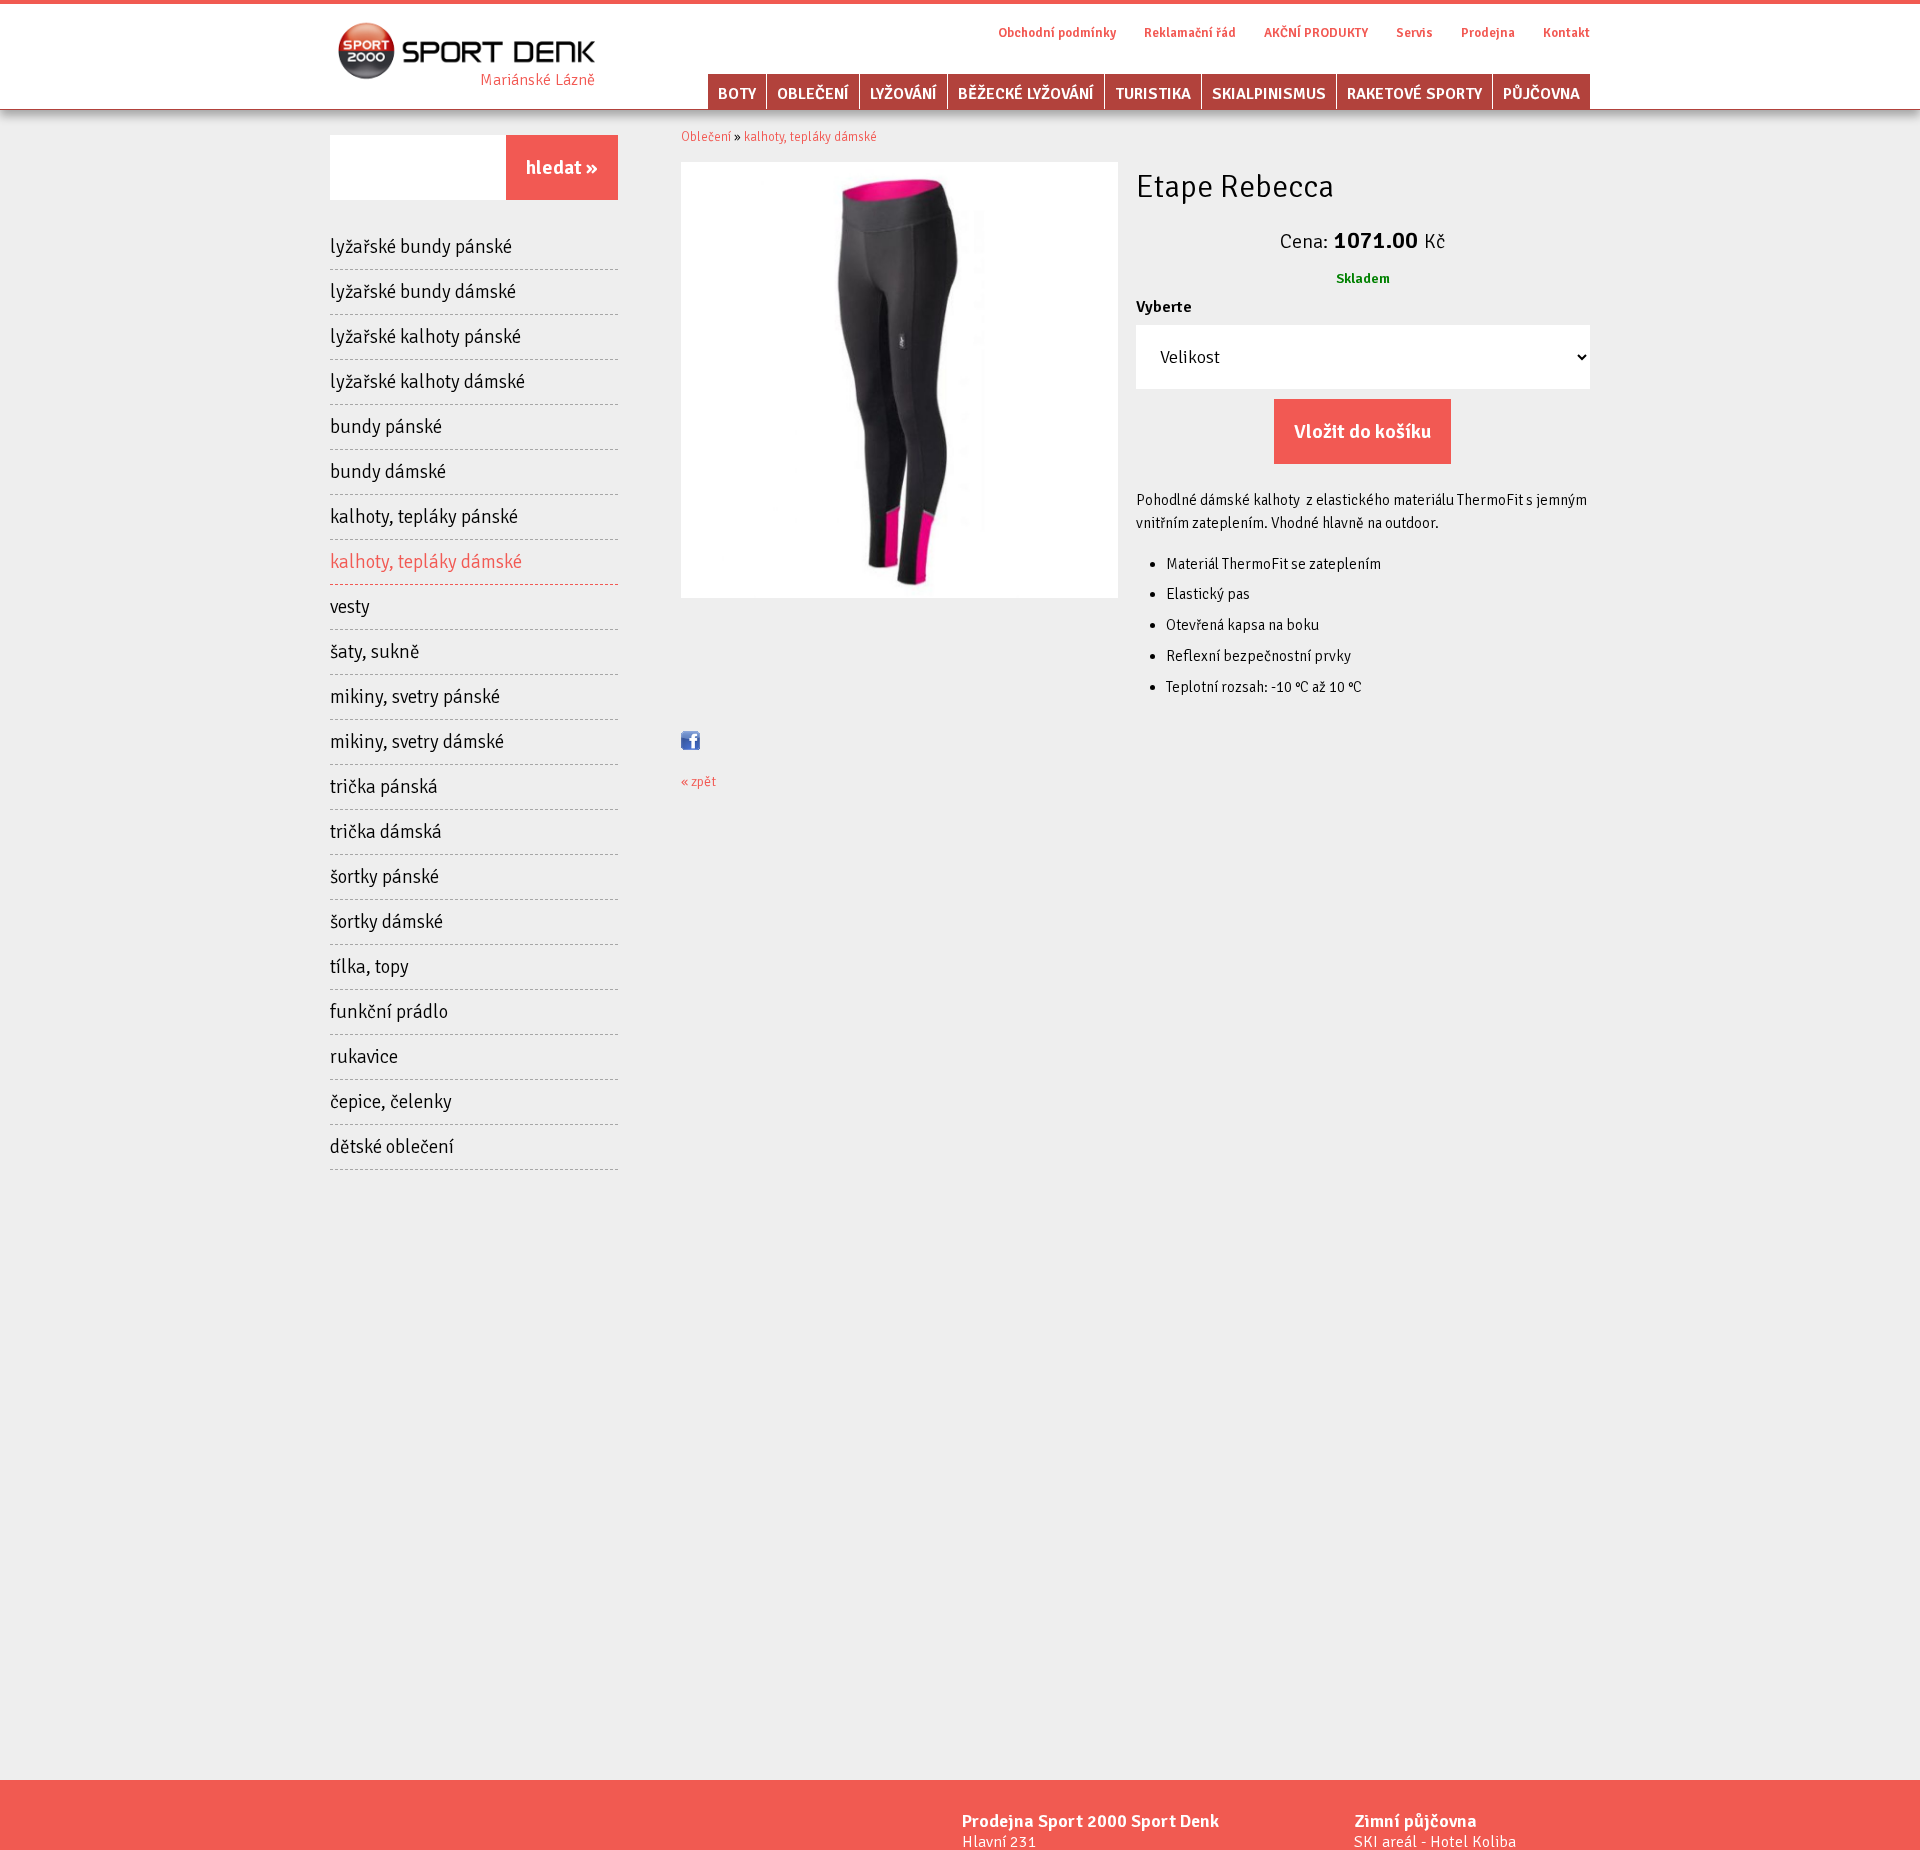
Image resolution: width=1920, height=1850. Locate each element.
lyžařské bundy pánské (421, 247)
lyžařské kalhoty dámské (427, 382)
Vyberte (1164, 307)
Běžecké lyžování (1026, 94)
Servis (1414, 33)
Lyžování (903, 94)
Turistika (1153, 94)
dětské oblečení (392, 1147)
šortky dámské (386, 922)
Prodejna (1488, 33)
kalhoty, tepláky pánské (424, 517)
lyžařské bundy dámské (423, 292)
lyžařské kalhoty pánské (425, 337)
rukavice (364, 1057)
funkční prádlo (389, 1012)
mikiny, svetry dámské (417, 742)
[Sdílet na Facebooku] (690, 739)
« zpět (698, 781)
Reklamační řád (1190, 33)
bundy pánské (386, 427)
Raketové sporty (1414, 94)
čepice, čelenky (391, 1102)
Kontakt (1566, 33)
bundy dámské (388, 472)
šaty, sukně (375, 652)
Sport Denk (537, 80)
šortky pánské (384, 877)
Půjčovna (1541, 94)
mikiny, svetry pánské (415, 697)
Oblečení (813, 94)
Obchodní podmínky (1057, 33)
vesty (350, 607)
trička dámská (386, 832)
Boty (737, 94)
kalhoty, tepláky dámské (426, 562)
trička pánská (384, 787)
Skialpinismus (1269, 94)
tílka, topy (369, 967)
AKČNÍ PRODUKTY (1316, 33)
